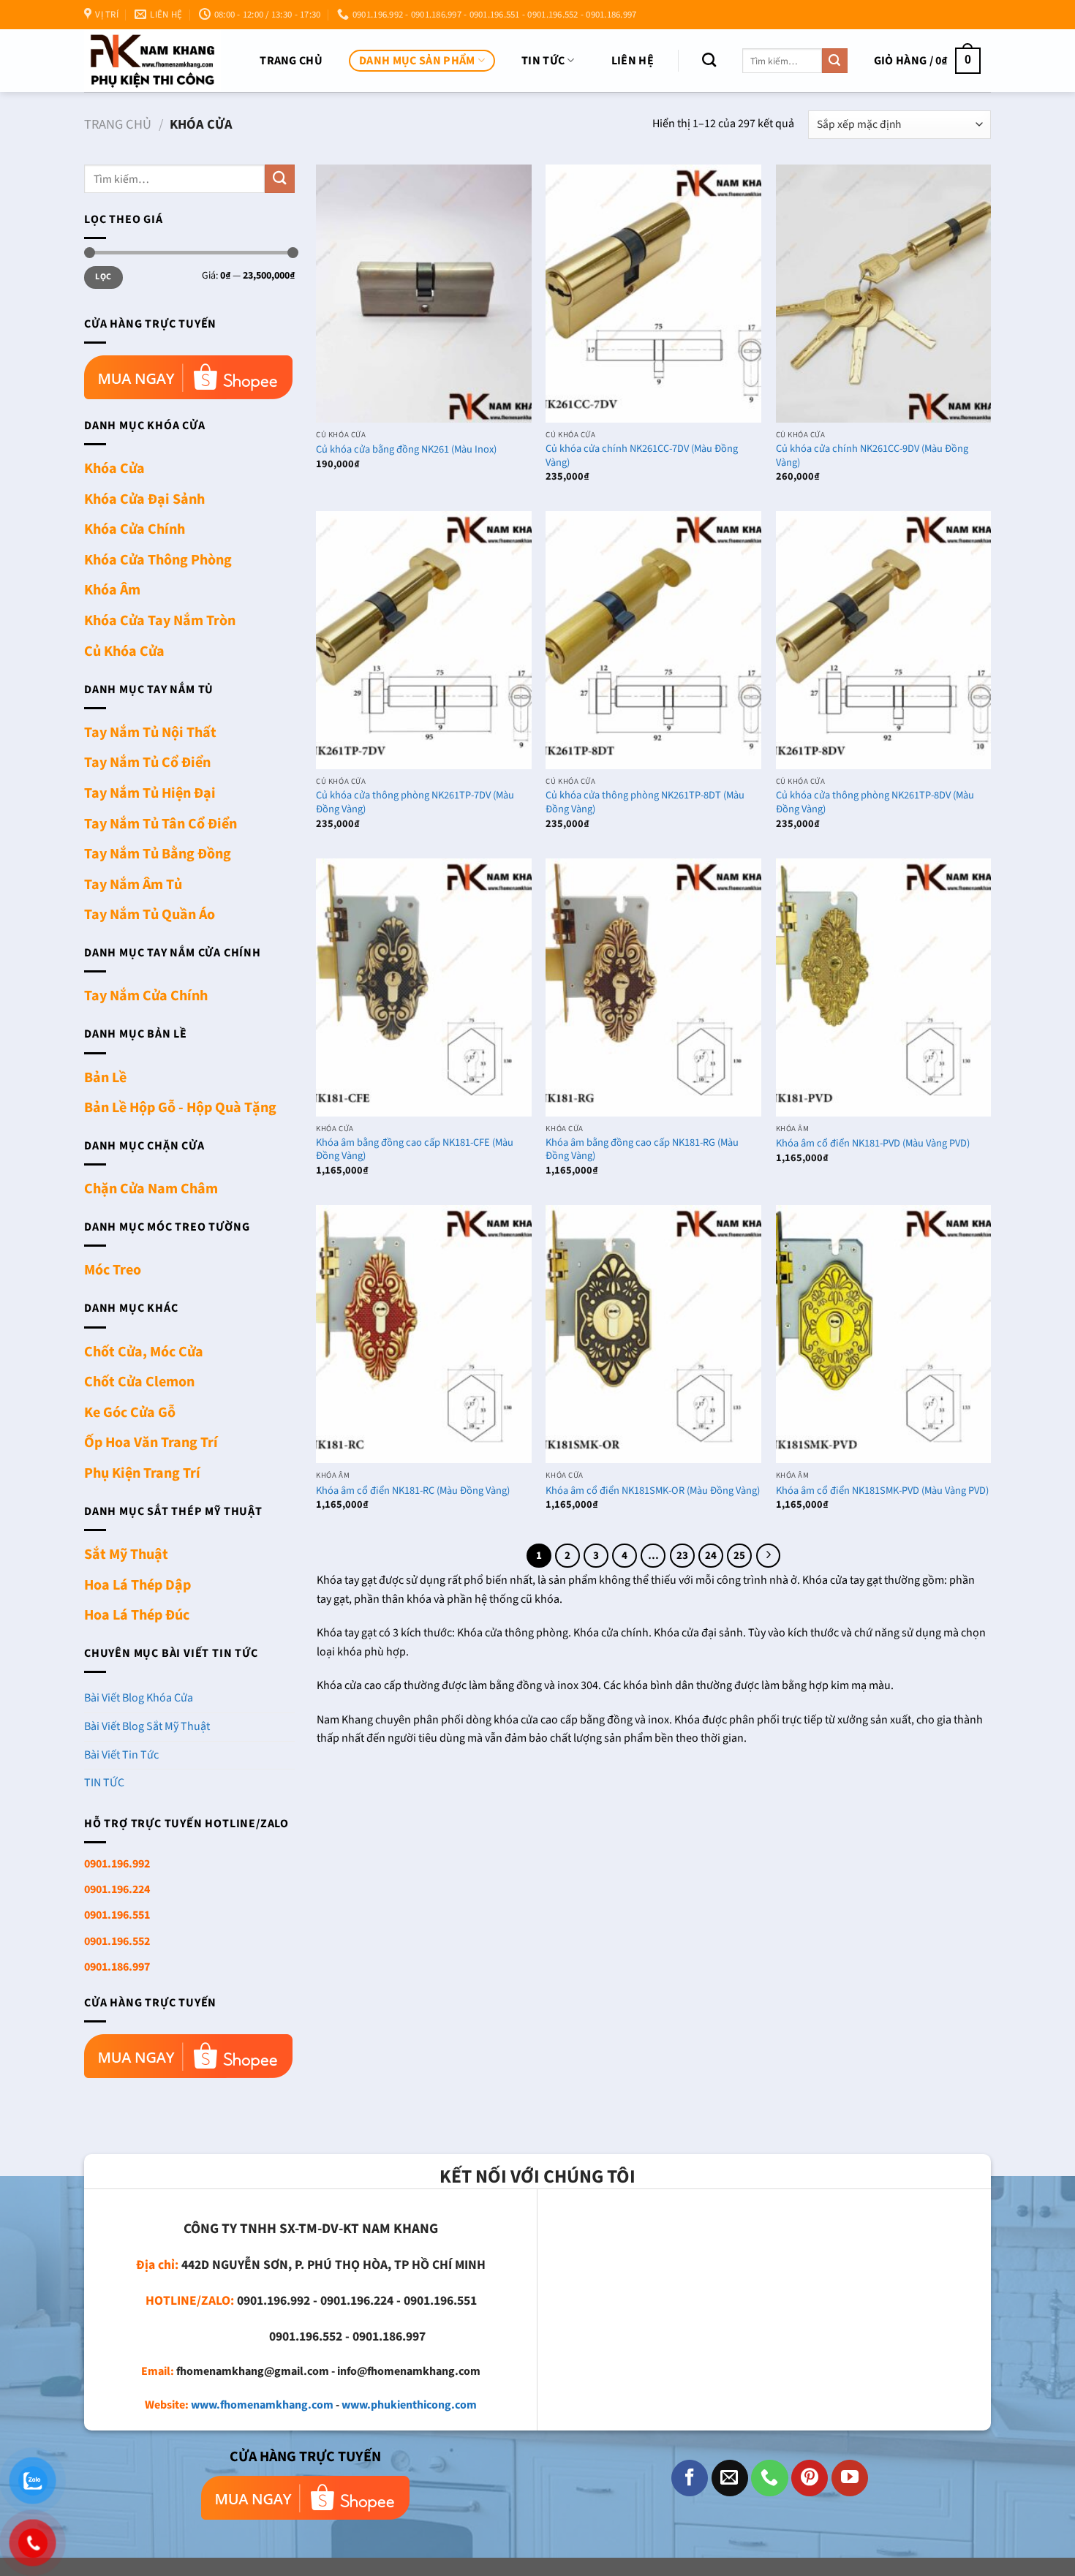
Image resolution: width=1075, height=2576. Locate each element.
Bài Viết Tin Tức (121, 1755)
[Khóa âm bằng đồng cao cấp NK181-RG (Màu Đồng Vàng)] (653, 987)
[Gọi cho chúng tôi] (769, 2478)
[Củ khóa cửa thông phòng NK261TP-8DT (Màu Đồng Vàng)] (653, 640)
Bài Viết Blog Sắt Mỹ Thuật (147, 1726)
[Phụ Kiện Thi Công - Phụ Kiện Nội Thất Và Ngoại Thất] (152, 60)
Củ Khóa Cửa (124, 651)
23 (682, 1556)
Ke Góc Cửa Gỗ (130, 1413)
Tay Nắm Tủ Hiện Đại (150, 793)
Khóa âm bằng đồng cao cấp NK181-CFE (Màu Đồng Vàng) (415, 1150)
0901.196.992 (117, 1864)
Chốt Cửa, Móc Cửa (144, 1352)
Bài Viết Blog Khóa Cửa (139, 1698)
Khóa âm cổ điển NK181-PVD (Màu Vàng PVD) (873, 1144)
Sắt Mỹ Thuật (126, 1555)
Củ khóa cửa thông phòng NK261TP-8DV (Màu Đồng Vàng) (875, 802)
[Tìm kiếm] (709, 60)
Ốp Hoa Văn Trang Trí (151, 1443)
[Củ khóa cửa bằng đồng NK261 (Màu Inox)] (424, 294)
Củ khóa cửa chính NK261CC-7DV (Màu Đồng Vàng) (642, 456)
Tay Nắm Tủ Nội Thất (150, 733)
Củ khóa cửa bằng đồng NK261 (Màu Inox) (406, 450)
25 (739, 1556)
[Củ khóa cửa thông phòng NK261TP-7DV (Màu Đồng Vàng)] (424, 640)
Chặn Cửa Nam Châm (151, 1189)
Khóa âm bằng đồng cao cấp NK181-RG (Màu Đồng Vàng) (642, 1150)
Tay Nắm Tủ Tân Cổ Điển (161, 824)
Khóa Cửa (114, 469)
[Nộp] (834, 61)
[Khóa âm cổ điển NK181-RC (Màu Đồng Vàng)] (424, 1334)
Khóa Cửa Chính (135, 529)
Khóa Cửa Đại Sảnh (144, 499)
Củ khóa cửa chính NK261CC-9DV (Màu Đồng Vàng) (872, 456)
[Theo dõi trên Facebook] (690, 2478)
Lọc (103, 277)
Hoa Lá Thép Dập (137, 1585)
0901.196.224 (117, 1889)
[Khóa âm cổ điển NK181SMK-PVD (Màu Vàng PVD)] (884, 1334)
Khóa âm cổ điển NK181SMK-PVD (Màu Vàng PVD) (882, 1491)
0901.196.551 (117, 1915)
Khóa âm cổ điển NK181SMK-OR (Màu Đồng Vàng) (653, 1491)
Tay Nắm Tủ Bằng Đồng (158, 854)
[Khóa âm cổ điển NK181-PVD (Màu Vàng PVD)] (884, 987)
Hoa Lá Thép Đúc (137, 1615)
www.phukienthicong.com (409, 2405)
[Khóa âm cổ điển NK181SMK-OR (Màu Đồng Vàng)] (653, 1334)
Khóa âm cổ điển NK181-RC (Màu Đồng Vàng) (413, 1491)
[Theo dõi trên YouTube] (850, 2478)
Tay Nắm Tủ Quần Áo (150, 915)
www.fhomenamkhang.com (262, 2405)
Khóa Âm (112, 590)
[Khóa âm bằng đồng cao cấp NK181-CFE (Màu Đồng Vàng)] (424, 987)
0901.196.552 (117, 1941)
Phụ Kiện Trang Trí (142, 1473)
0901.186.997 (117, 1967)
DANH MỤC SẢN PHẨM (417, 61)
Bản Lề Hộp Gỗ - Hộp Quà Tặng (180, 1108)
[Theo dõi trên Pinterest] (810, 2478)
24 (711, 1556)
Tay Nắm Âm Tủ (133, 885)
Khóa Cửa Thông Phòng (158, 560)
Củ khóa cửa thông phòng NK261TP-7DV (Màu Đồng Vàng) (415, 802)
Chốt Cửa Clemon (139, 1382)
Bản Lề (105, 1078)
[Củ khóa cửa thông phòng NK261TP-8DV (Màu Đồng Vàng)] (884, 640)
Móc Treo (113, 1270)
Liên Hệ (633, 61)
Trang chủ (291, 61)
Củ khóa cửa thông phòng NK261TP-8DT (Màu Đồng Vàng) (645, 802)
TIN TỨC (543, 61)
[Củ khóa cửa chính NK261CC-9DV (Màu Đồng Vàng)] (884, 294)
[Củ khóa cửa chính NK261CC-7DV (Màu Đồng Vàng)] (653, 294)
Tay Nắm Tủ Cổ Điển (147, 763)
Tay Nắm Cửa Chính (146, 996)
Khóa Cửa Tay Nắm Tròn (160, 621)
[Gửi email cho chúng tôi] (730, 2478)
